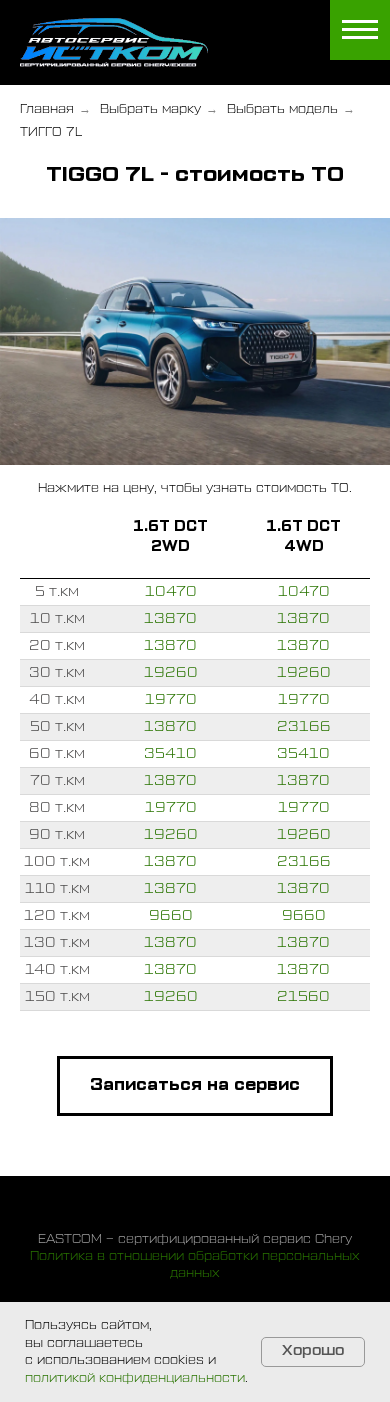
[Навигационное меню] (360, 30)
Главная (47, 109)
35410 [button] (170, 754)
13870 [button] (170, 619)
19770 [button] (171, 700)
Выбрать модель (282, 109)
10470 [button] (171, 592)
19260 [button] (171, 673)
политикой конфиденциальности (135, 1378)
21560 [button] (303, 997)
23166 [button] (304, 727)
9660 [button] (171, 916)
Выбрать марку (150, 109)
